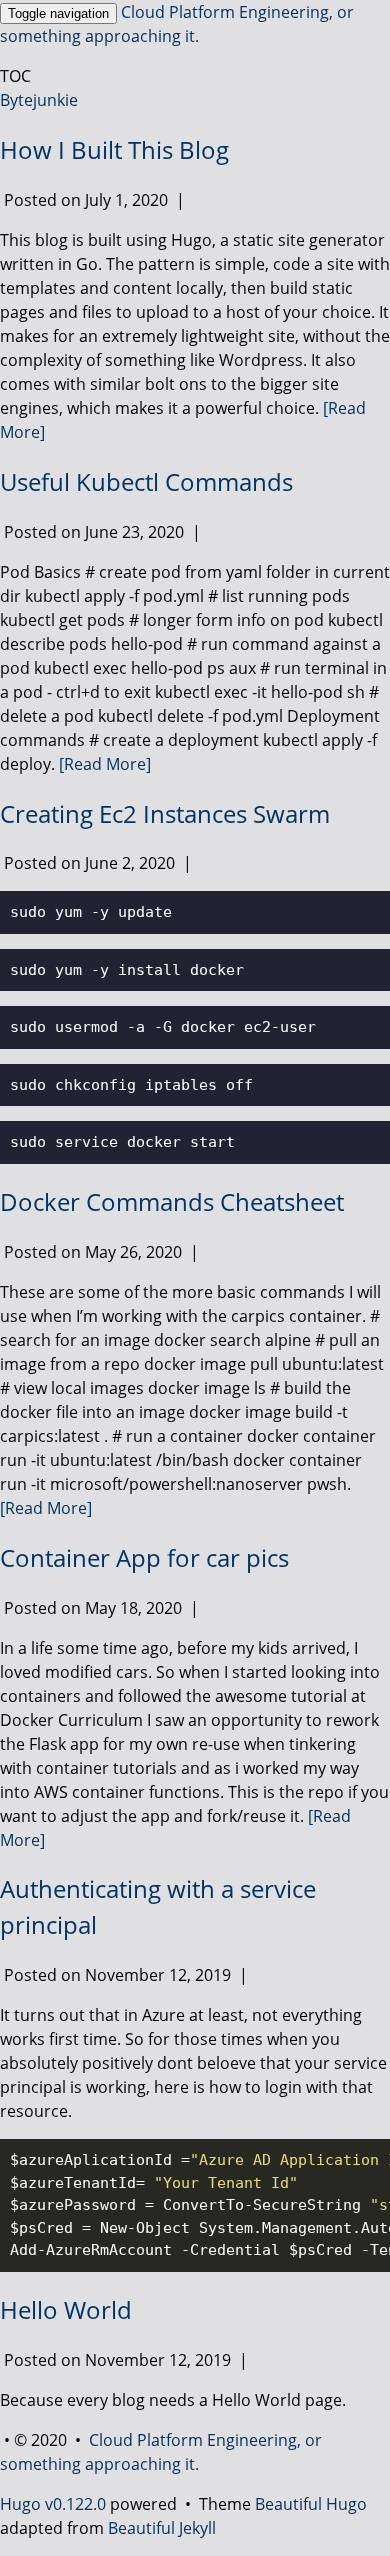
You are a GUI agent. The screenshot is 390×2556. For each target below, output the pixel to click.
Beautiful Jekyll (162, 2528)
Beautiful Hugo (311, 2504)
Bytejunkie (39, 100)
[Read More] (105, 764)
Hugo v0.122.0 (53, 2504)
